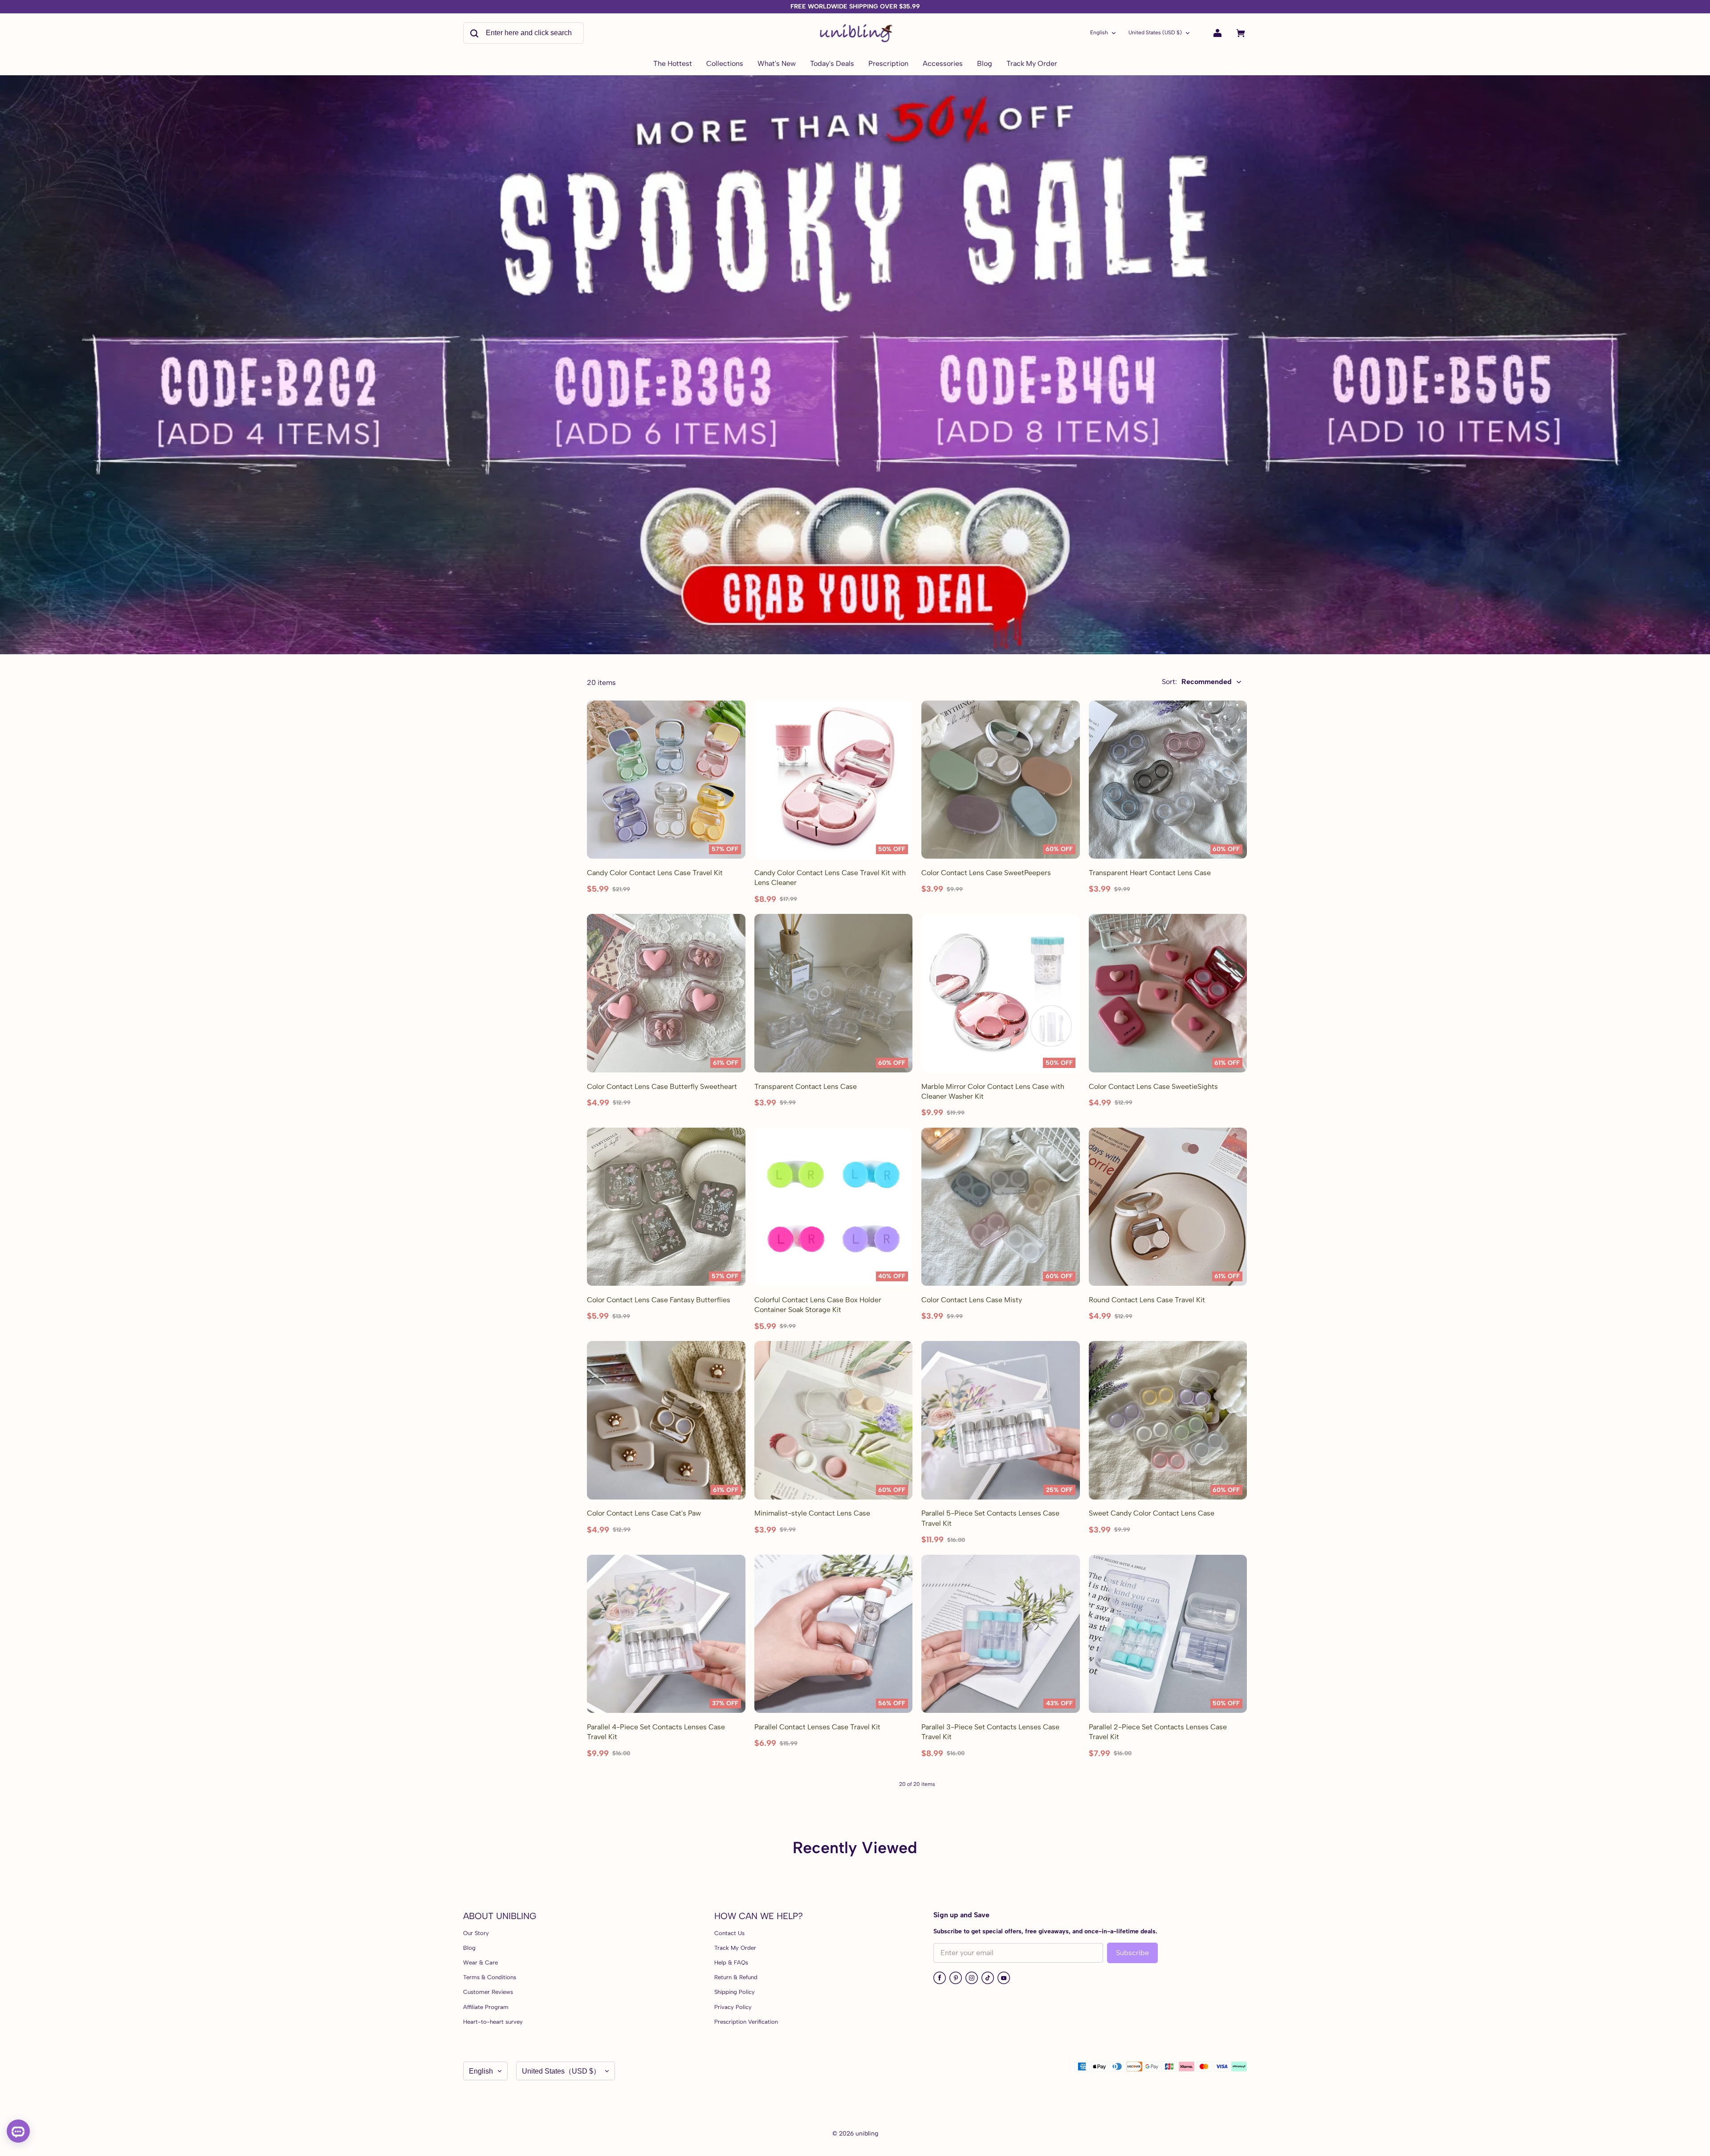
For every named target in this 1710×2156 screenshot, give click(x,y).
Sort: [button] (1197, 682)
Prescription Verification (746, 2022)
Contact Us (729, 1933)
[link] (725, 64)
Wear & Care (480, 1962)
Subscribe (1132, 1953)
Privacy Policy (733, 2007)
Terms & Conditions (490, 1977)
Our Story (476, 1933)
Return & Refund (736, 1977)
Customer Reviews (488, 1992)
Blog (469, 1948)
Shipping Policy (735, 1992)
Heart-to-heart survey (493, 2022)
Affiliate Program (486, 2007)
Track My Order (735, 1948)
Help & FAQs (731, 1962)
